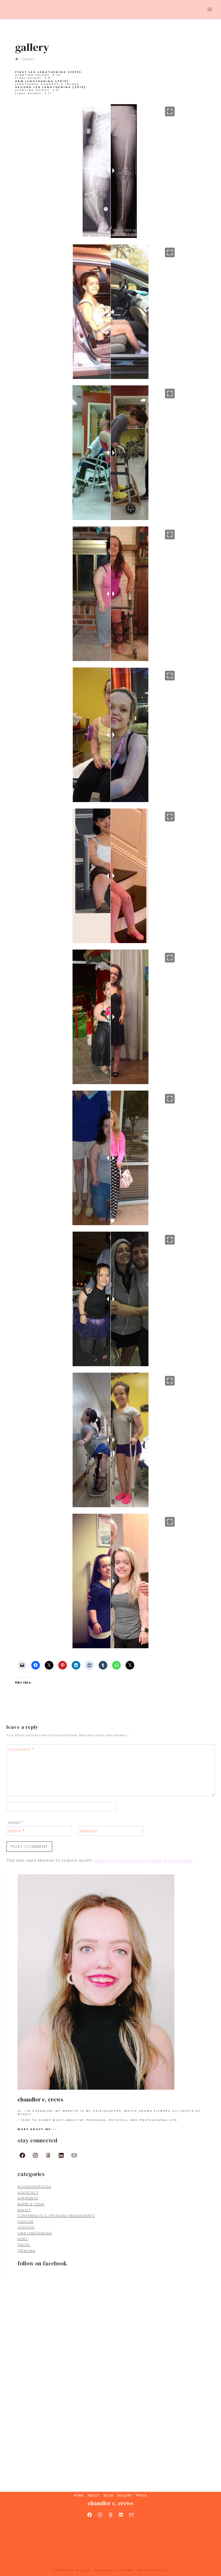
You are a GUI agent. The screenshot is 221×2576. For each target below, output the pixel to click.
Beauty (24, 2210)
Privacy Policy (153, 2570)
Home (79, 2495)
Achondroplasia (34, 2187)
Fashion (26, 2222)
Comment (21, 1750)
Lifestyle (26, 2227)
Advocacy (28, 2193)
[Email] (131, 2515)
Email (16, 1823)
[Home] (17, 59)
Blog (109, 2495)
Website (88, 1831)
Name (17, 1831)
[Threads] (110, 2515)
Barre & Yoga (31, 2204)
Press (142, 2495)
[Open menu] (210, 9)
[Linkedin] (121, 2515)
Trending (26, 2251)
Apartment (28, 2198)
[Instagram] (100, 2515)
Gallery (125, 2495)
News (23, 2239)
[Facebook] (90, 2515)
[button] (170, 111)
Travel (24, 2245)
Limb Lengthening (35, 2233)
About (94, 2495)
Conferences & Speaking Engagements (56, 2216)
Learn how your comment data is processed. (143, 1860)
